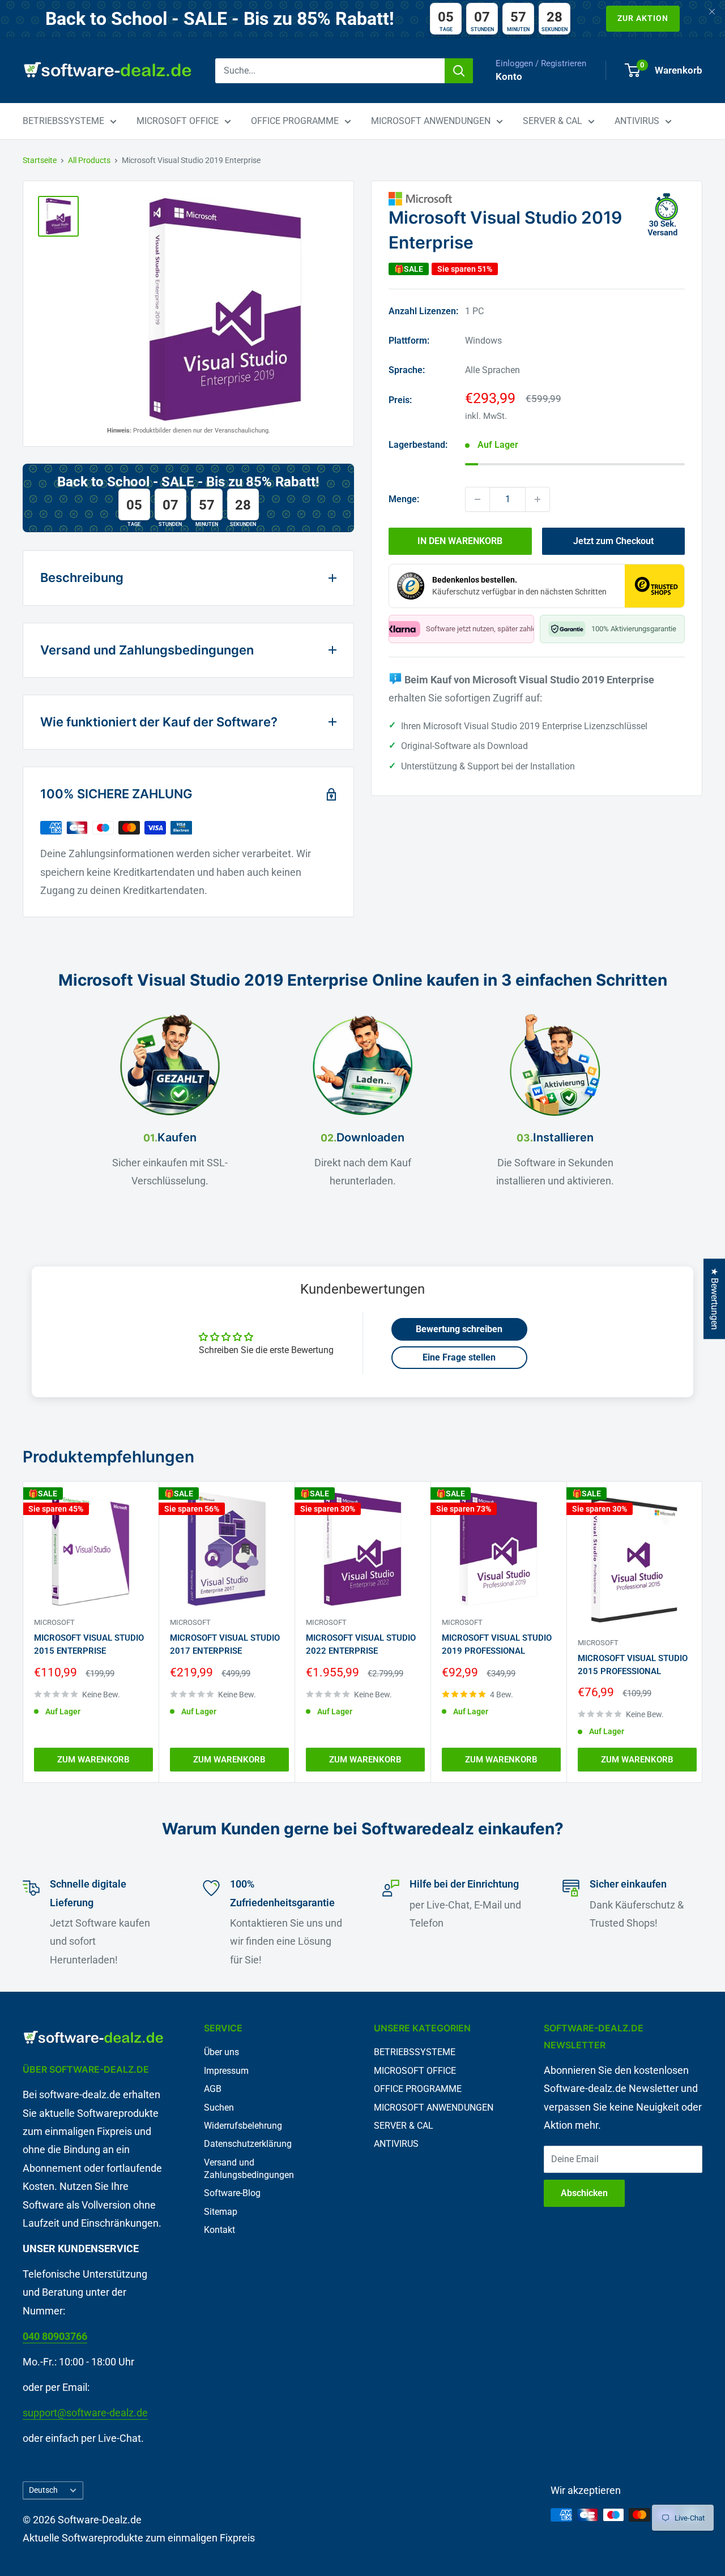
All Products (89, 160)
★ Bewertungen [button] (715, 1299)
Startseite (40, 160)
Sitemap (221, 2212)
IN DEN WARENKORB (460, 541)
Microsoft (54, 1622)
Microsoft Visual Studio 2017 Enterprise (225, 1644)
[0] (632, 70)
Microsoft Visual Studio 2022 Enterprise (361, 1644)
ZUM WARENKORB (93, 1760)
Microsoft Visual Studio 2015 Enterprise (89, 1644)
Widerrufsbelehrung (243, 2126)
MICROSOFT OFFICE (178, 121)
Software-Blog (232, 2193)
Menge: (404, 499)
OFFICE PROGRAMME (295, 121)
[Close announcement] (712, 13)
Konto (509, 76)
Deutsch (43, 2490)
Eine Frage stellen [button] (459, 1357)
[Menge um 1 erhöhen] (538, 499)
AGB (213, 2089)
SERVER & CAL (553, 121)
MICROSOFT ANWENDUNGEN (431, 121)
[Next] (703, 1632)
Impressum (226, 2071)
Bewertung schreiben (459, 1329)
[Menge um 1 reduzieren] (477, 499)
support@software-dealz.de (85, 2413)
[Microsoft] (537, 199)
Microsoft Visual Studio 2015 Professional (633, 1664)
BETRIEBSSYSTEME (63, 121)
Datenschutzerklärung (248, 2144)
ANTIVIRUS (637, 121)
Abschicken (584, 2193)
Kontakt (219, 2230)
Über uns (221, 2052)
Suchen (219, 2108)
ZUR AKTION (643, 18)
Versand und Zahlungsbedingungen (249, 2169)
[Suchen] (459, 71)
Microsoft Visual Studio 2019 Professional (497, 1644)
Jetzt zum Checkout (613, 541)
